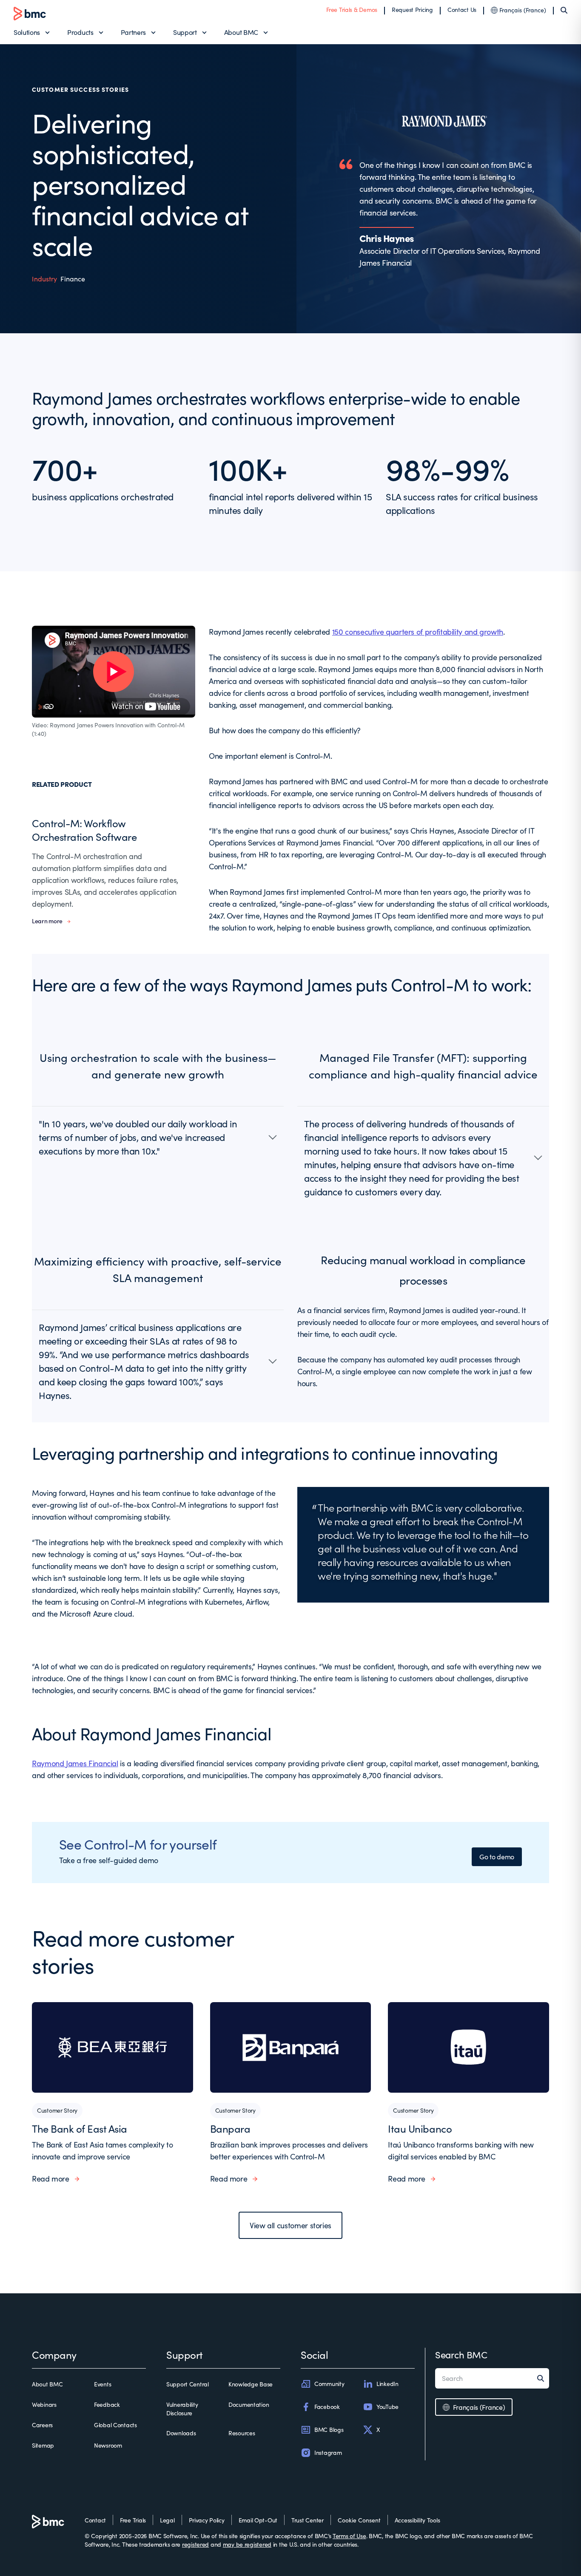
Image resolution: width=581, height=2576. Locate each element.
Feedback (107, 2404)
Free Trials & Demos (352, 10)
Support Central (188, 2384)
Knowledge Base (251, 2384)
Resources (242, 2433)
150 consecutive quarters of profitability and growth (418, 632)
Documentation (249, 2404)
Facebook (327, 2407)
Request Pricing (412, 10)
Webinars (44, 2404)
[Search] (564, 10)
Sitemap (43, 2445)
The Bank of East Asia (80, 2128)
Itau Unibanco (420, 2128)
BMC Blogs (329, 2430)
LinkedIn (387, 2384)
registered (195, 2544)
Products (80, 32)
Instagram (328, 2453)
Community (329, 2384)
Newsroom (108, 2445)
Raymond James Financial (75, 1763)
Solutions (27, 32)
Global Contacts (115, 2425)
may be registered (247, 2544)
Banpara (230, 2128)
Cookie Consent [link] (359, 2520)
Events (103, 2384)
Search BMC (461, 2355)
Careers (42, 2425)
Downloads (181, 2433)
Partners (133, 32)
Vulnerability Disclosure (182, 2409)
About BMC (241, 32)
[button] (158, 1137)
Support (185, 32)
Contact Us (462, 10)
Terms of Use (349, 2536)
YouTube (387, 2407)
